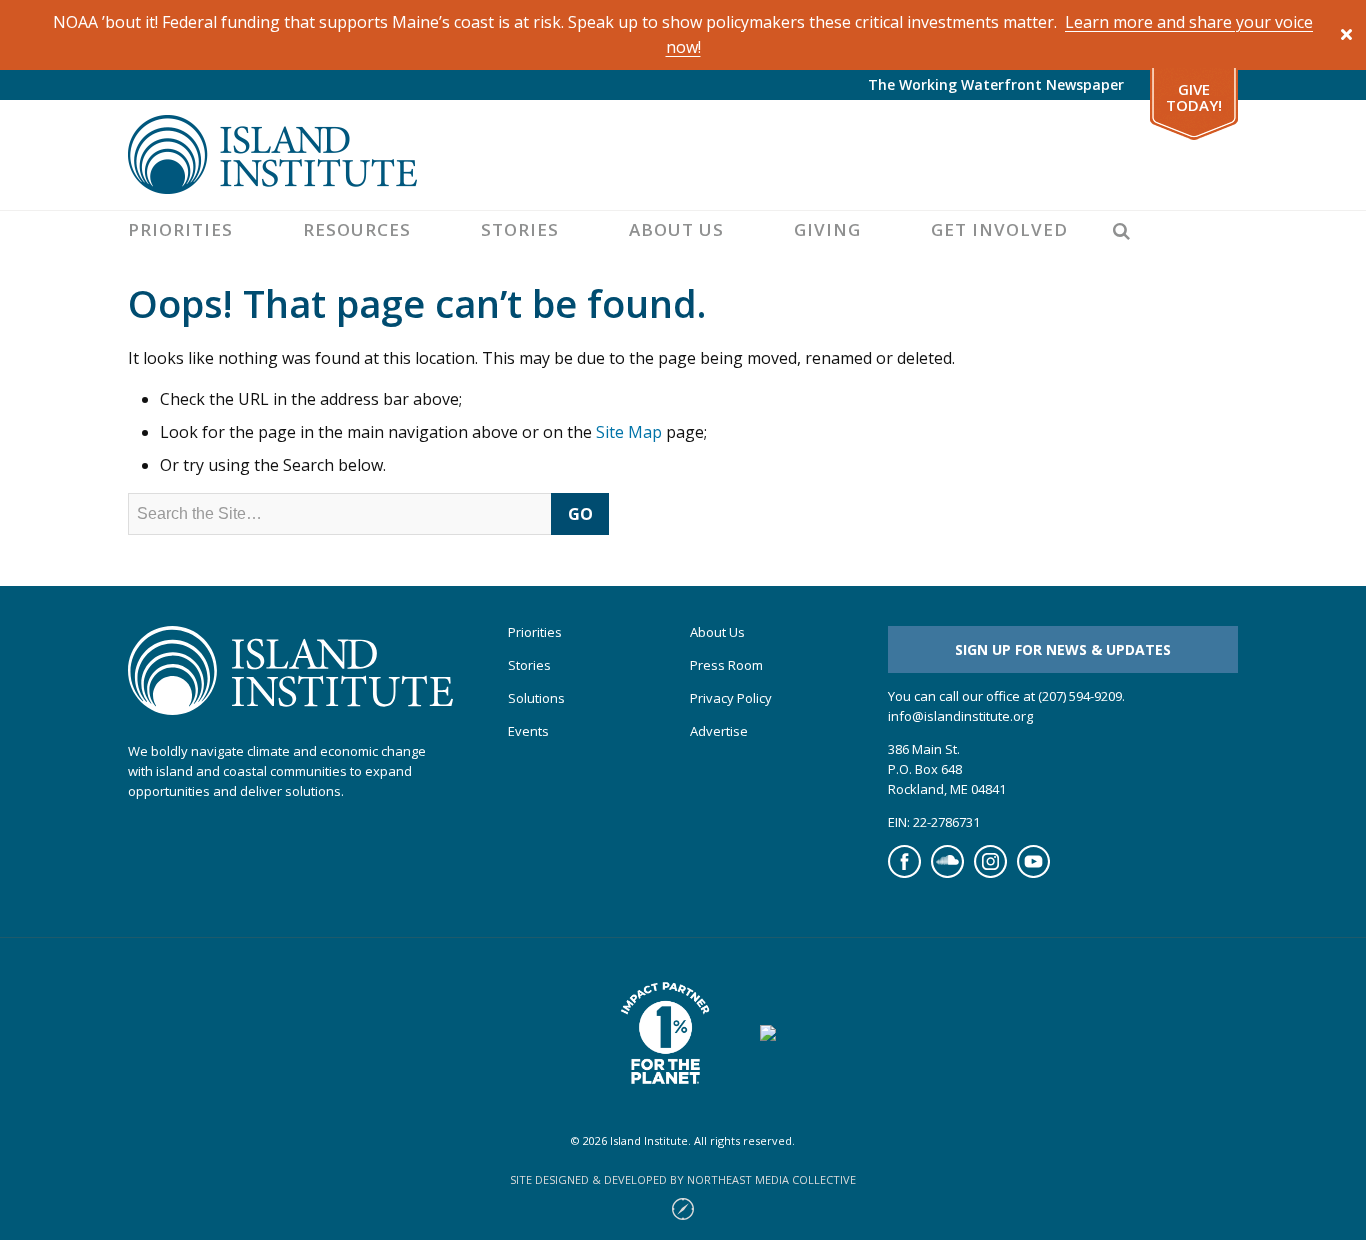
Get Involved (999, 229)
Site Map (629, 432)
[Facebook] (904, 873)
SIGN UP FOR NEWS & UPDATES (1063, 649)
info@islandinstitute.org (960, 716)
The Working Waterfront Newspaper (996, 84)
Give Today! (1194, 97)
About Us (676, 229)
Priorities (180, 229)
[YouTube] (1033, 873)
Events (528, 731)
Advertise (719, 731)
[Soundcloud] (947, 873)
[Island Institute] (683, 154)
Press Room (726, 665)
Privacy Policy (731, 698)
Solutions (536, 698)
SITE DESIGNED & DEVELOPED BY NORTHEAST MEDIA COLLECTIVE (683, 1179)
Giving (827, 229)
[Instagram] (990, 873)
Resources (357, 229)
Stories (520, 229)
